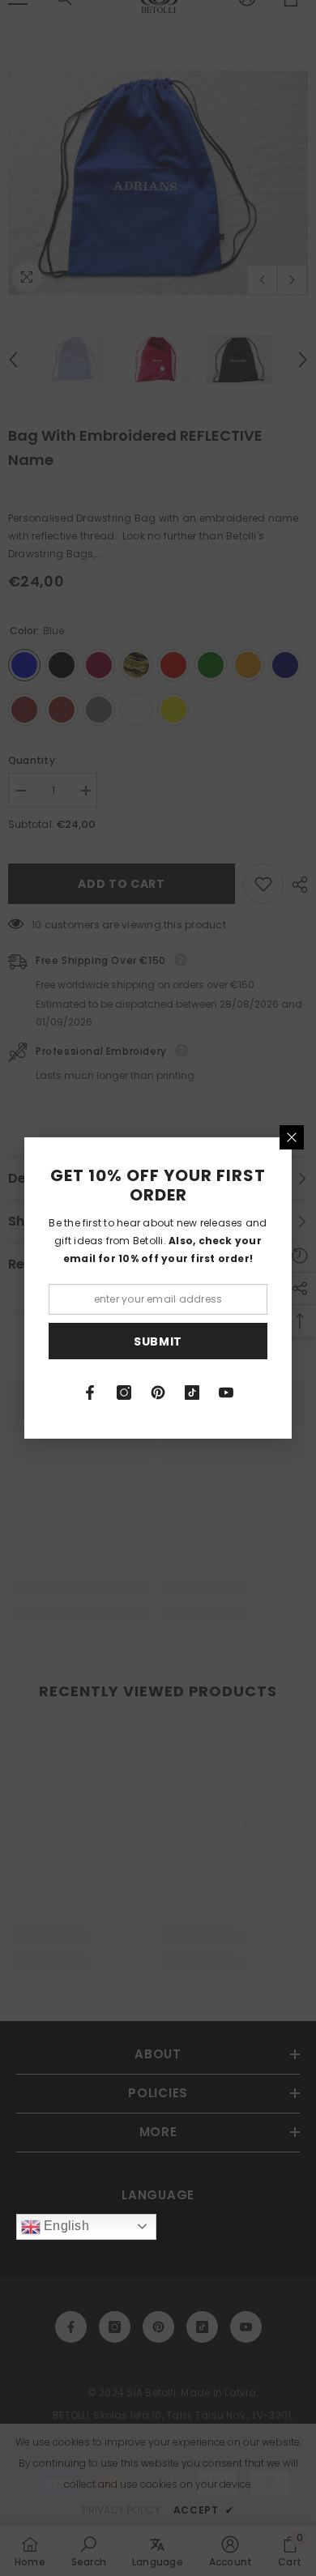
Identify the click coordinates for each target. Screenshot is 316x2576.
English (65, 2226)
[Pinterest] (158, 1392)
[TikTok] (192, 1392)
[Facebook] (90, 1392)
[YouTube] (226, 1392)
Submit (158, 1341)
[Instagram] (124, 1392)
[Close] (292, 1137)
